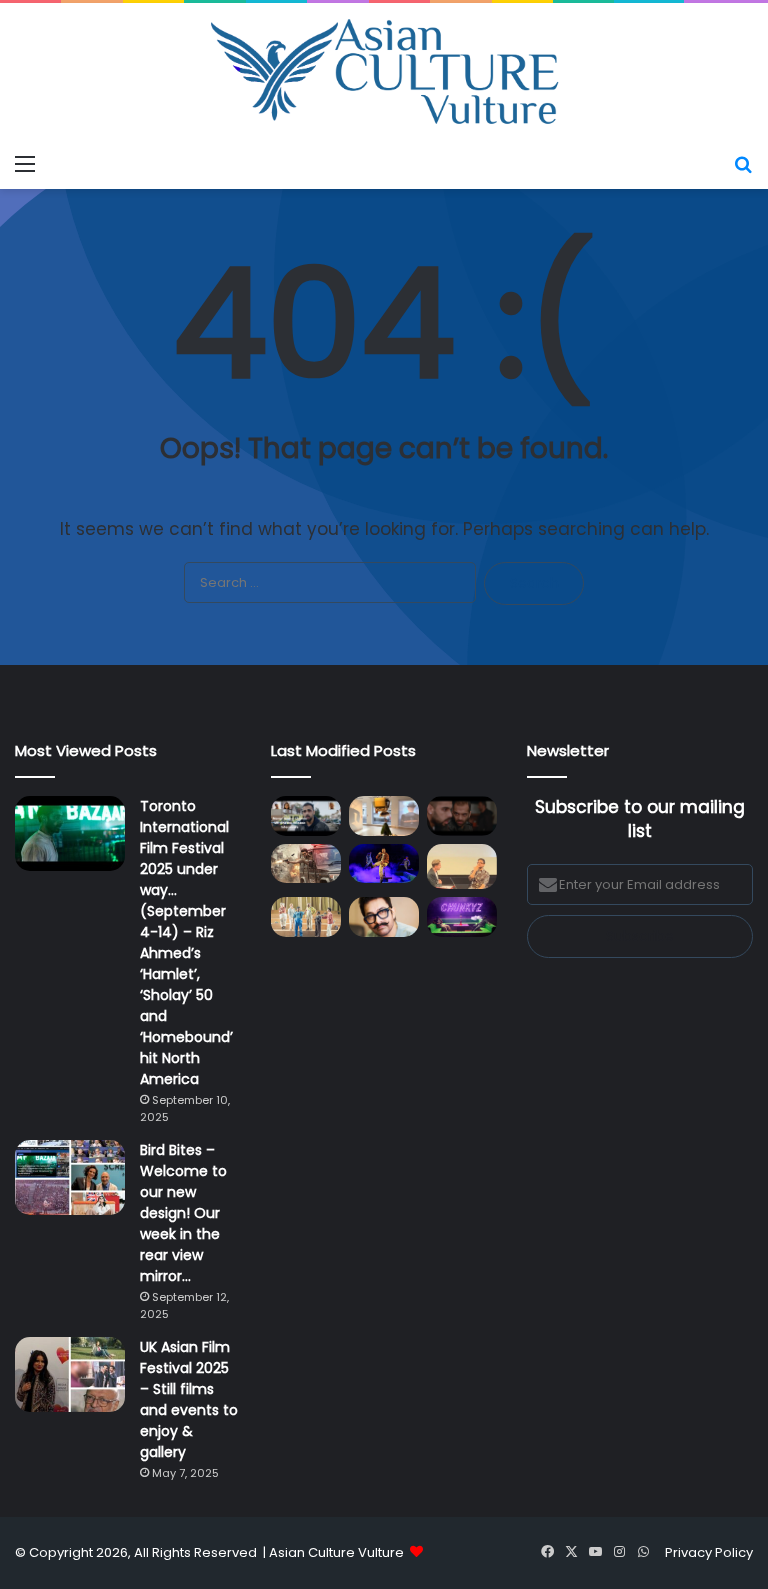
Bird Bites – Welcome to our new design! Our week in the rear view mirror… (183, 1213)
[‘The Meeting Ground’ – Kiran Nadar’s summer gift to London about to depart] (384, 815)
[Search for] (743, 164)
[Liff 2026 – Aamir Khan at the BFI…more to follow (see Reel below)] (462, 867)
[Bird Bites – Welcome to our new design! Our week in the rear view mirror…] (70, 1177)
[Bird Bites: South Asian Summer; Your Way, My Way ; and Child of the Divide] (462, 916)
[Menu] (25, 164)
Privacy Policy (709, 1552)
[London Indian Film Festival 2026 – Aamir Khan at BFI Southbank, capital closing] (384, 916)
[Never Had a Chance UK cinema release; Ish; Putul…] (462, 815)
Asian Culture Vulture (336, 1552)
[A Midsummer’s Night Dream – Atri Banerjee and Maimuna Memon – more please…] (306, 916)
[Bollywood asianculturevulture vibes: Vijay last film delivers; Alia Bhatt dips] (306, 863)
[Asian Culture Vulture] (384, 73)
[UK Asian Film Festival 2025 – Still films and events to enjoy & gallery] (70, 1374)
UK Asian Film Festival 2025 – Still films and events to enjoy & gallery (189, 1399)
